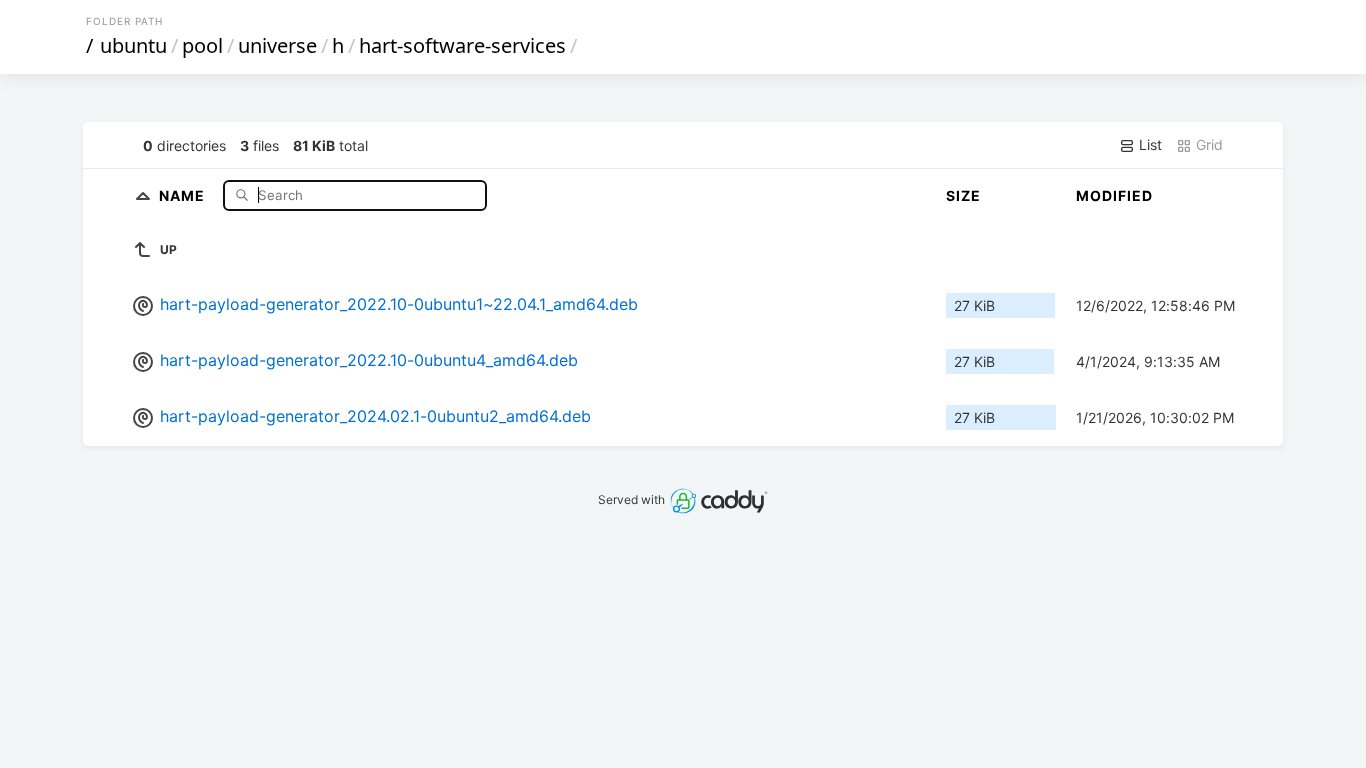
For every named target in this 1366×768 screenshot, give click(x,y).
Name (184, 194)
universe (277, 45)
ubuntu (133, 45)
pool (202, 45)
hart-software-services (462, 45)
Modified (1114, 195)
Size (963, 195)
